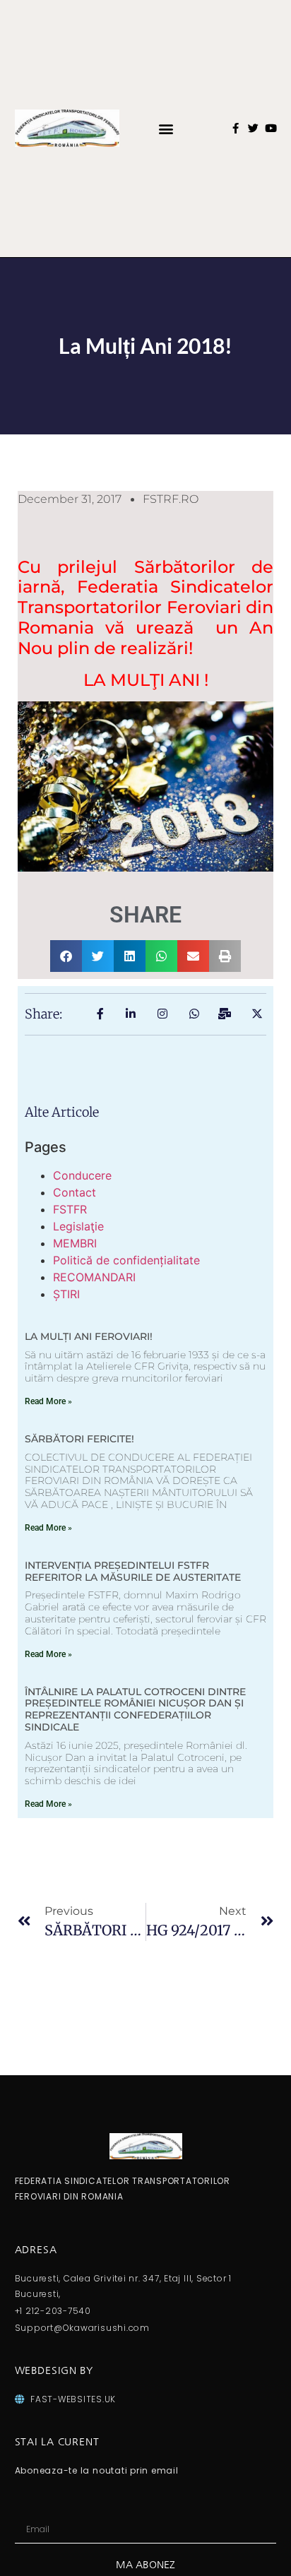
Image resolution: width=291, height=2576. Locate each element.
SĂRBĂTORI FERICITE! (79, 1439)
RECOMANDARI (94, 1277)
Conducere (82, 1175)
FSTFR (70, 1209)
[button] (166, 128)
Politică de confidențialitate (126, 1260)
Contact (75, 1192)
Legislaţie (78, 1226)
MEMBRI (75, 1243)
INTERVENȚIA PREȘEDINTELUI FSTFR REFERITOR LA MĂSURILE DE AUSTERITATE (133, 1571)
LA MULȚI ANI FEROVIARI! (89, 1336)
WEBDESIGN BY (54, 2370)
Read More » (48, 1401)
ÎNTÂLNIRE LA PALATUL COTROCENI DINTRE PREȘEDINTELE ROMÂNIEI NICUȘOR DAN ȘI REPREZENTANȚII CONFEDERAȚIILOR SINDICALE (135, 1709)
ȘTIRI (66, 1294)
